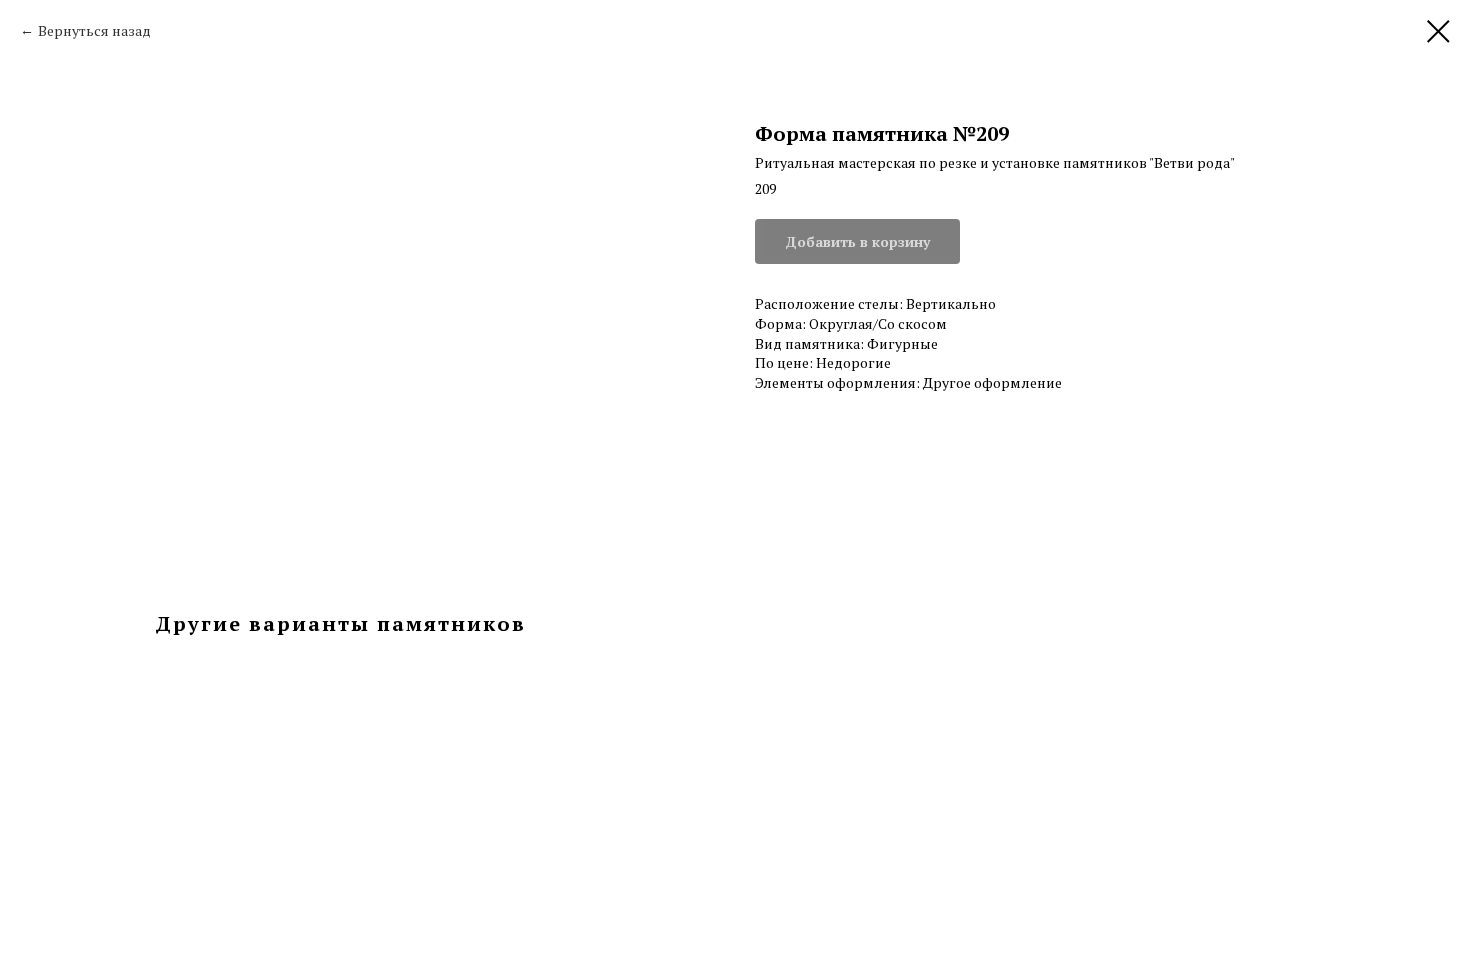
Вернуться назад (94, 30)
